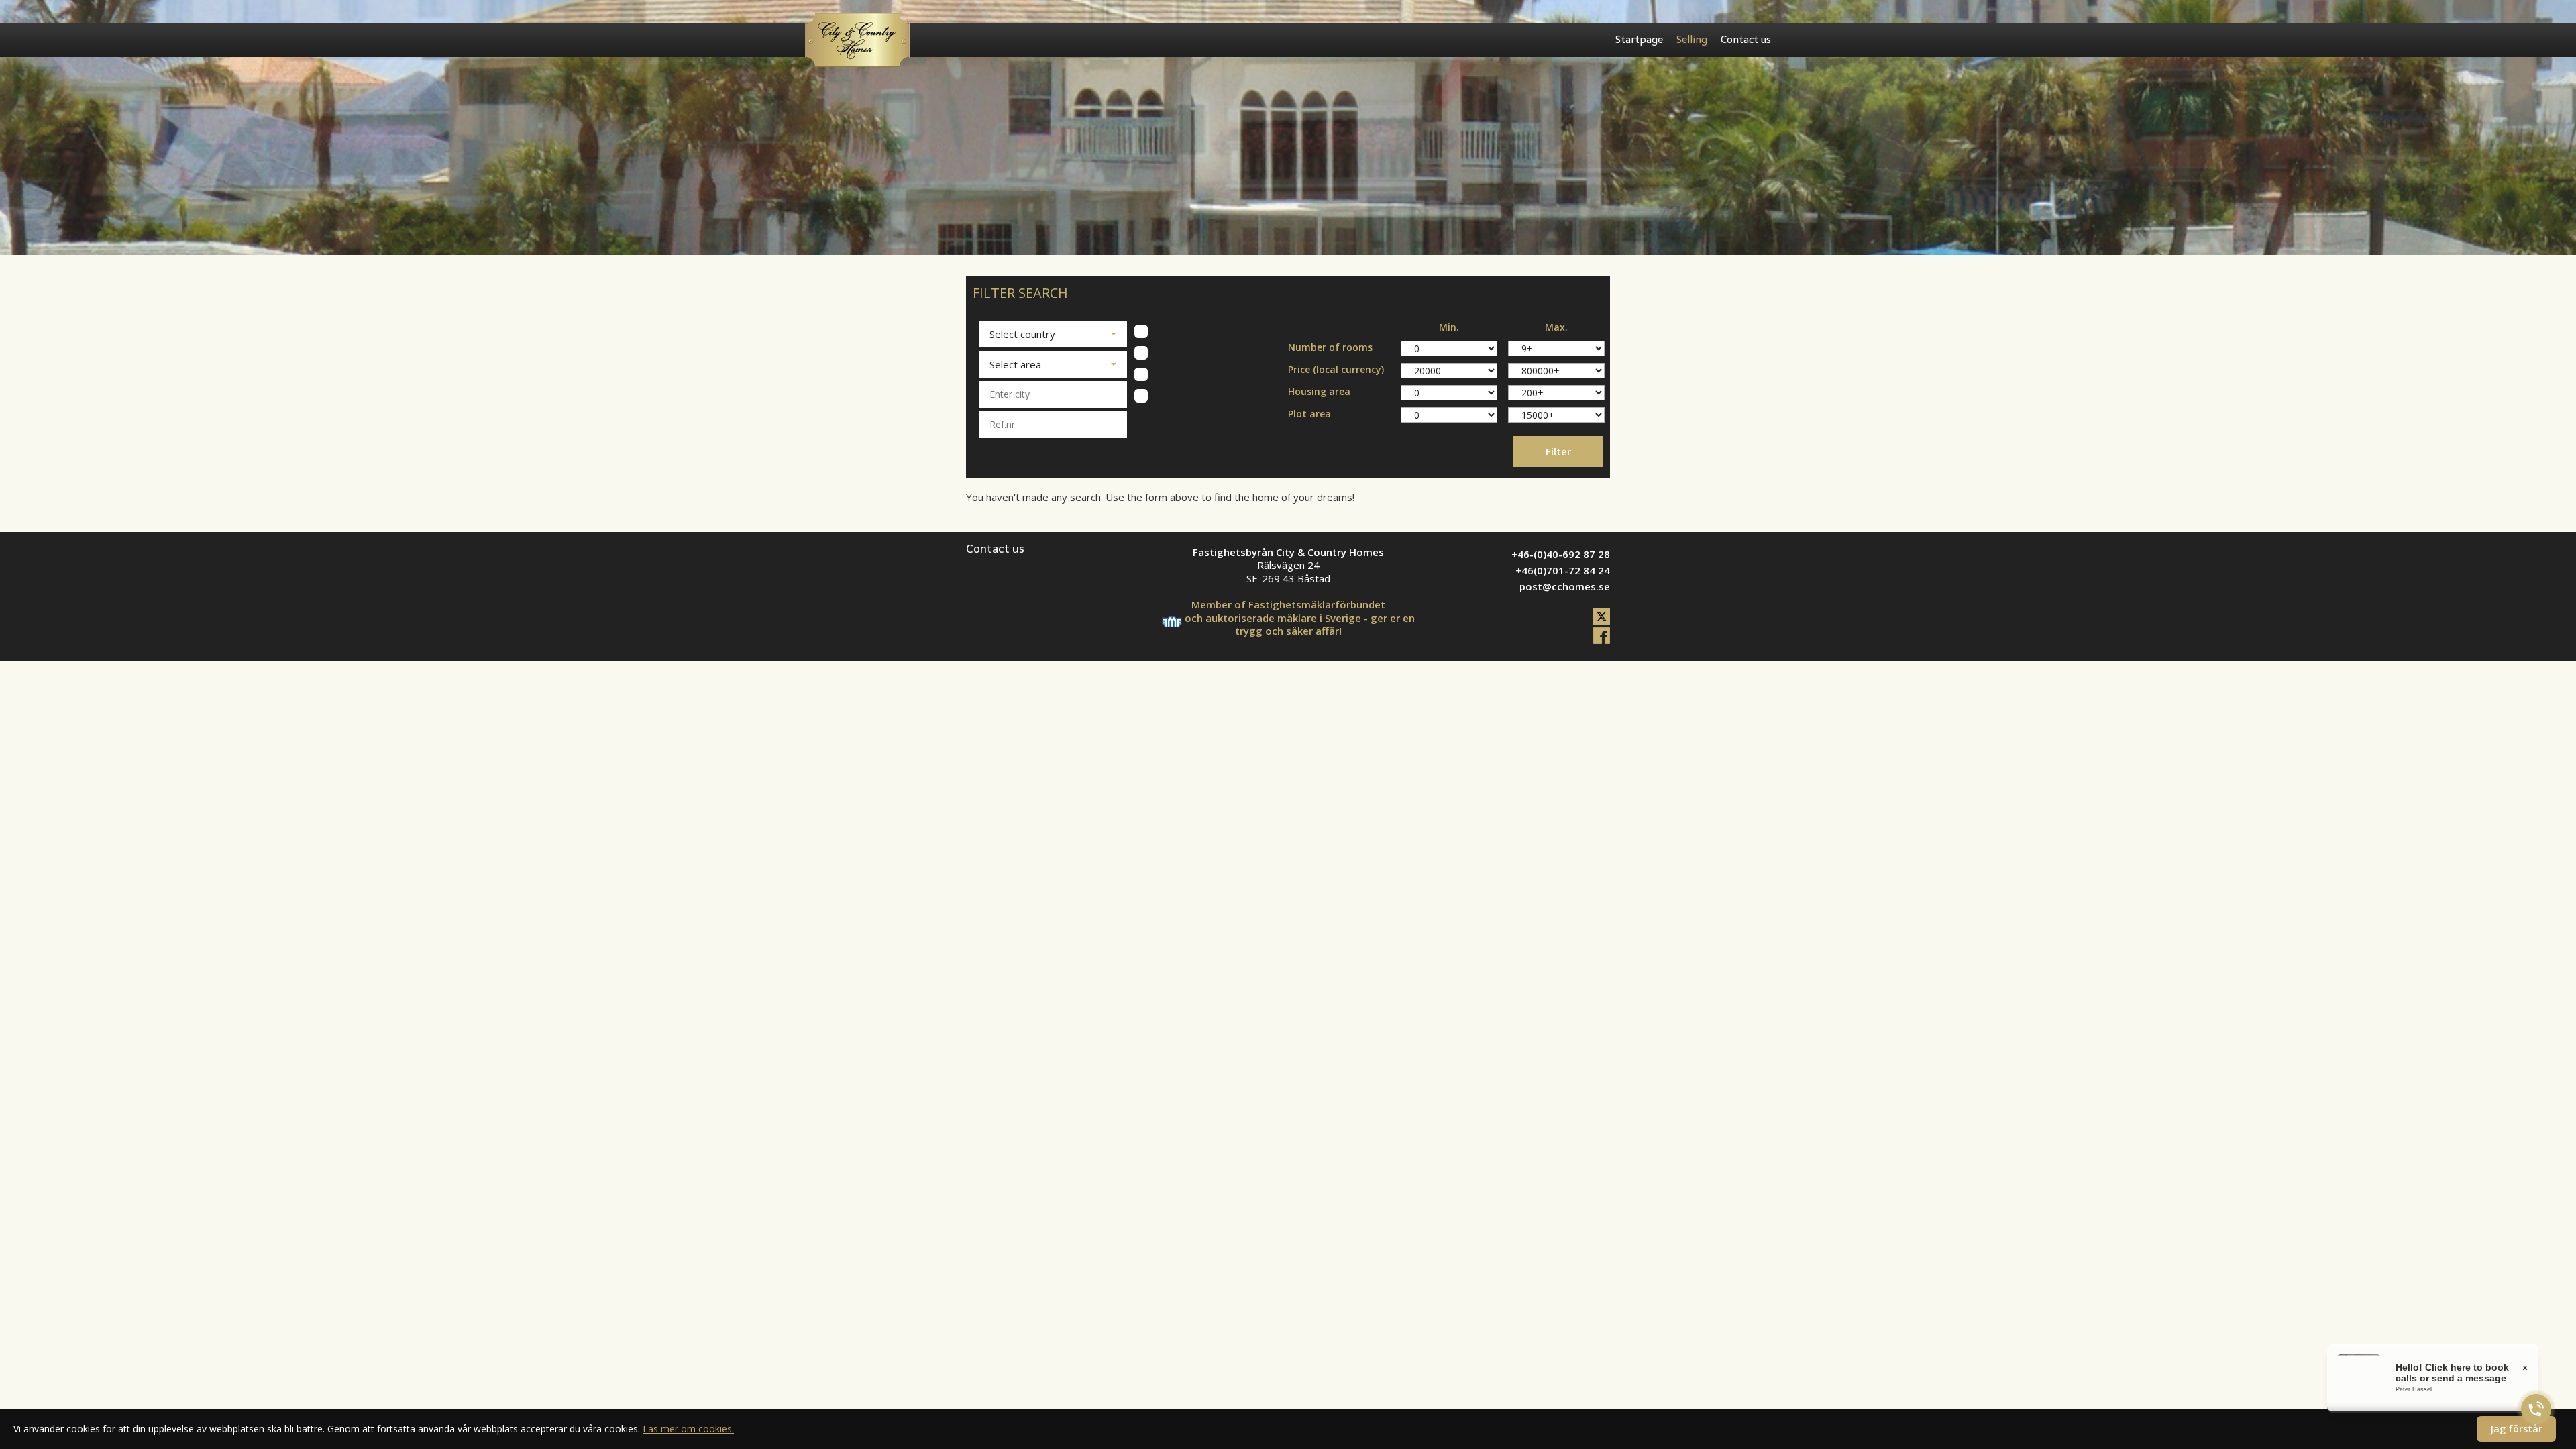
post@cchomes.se (1565, 586)
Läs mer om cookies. (688, 1429)
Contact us (1746, 40)
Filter (1558, 451)
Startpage (1639, 40)
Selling (1692, 40)
